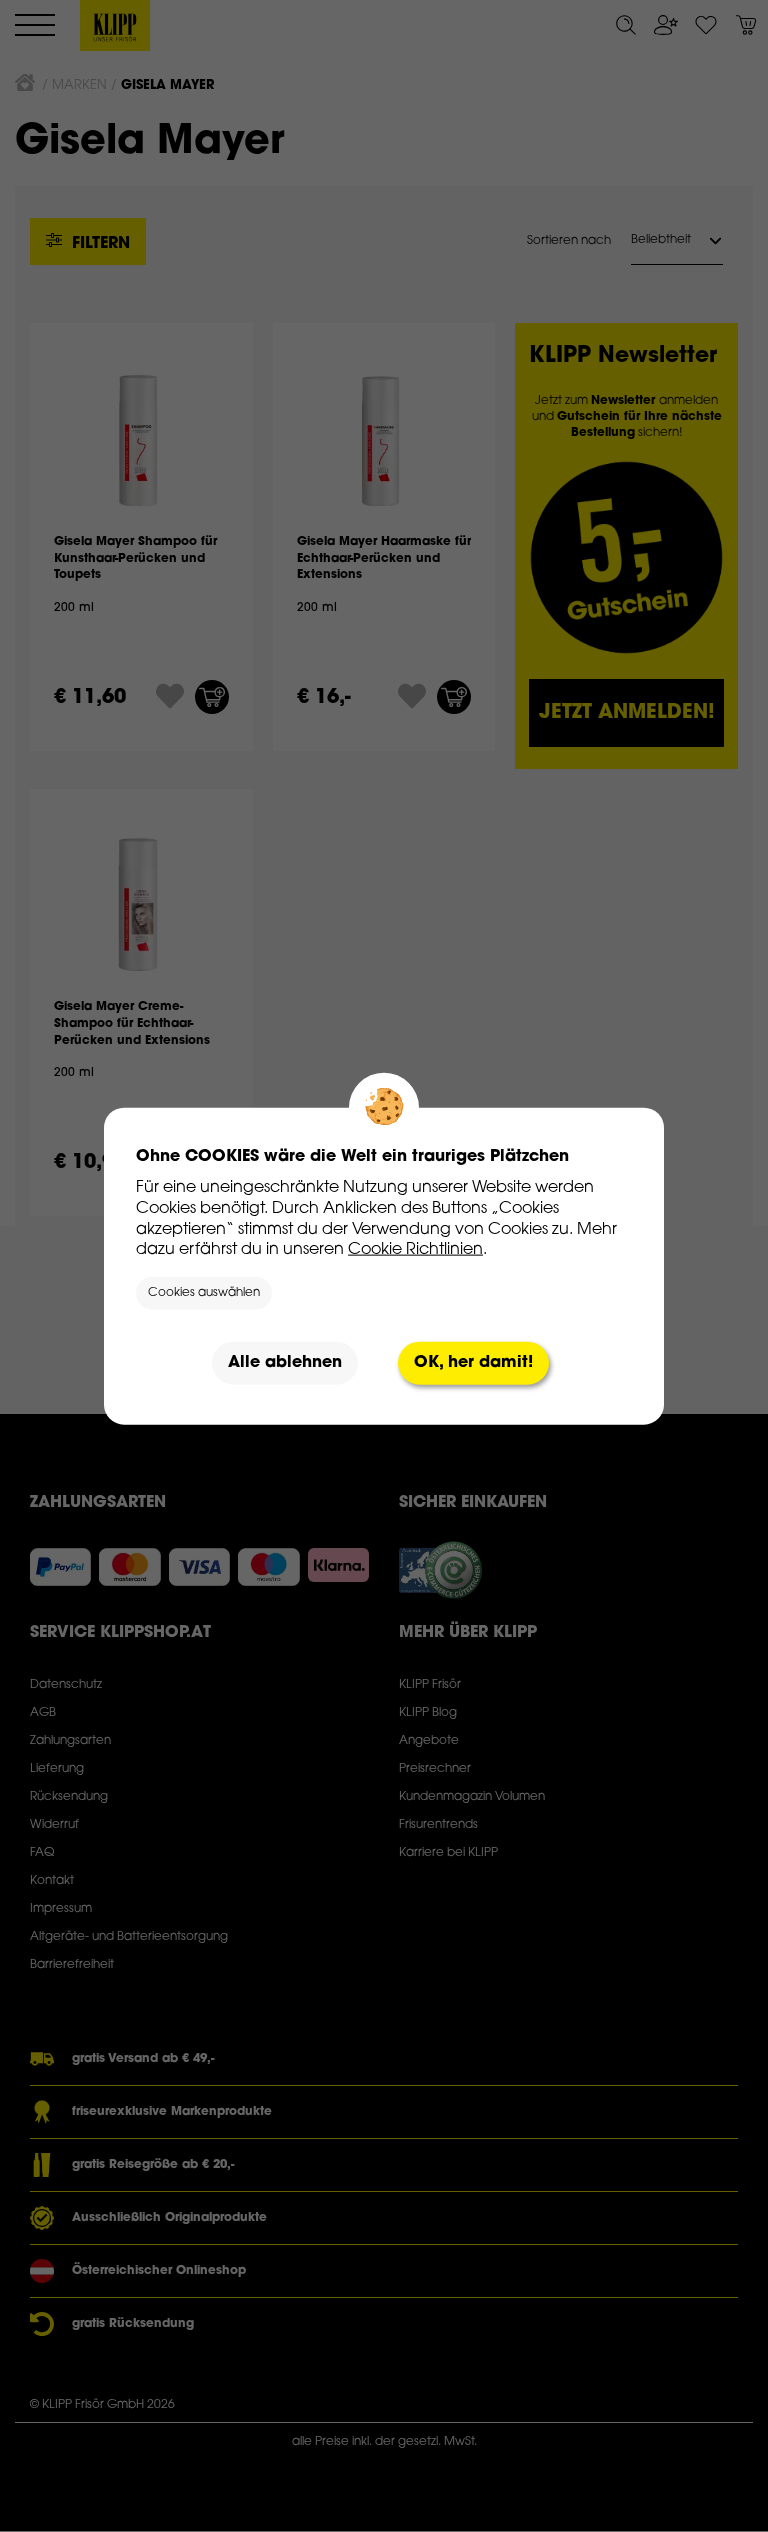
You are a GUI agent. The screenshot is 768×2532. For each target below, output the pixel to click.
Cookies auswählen (204, 1293)
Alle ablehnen (285, 1363)
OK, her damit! (473, 1363)
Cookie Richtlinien (415, 1250)
